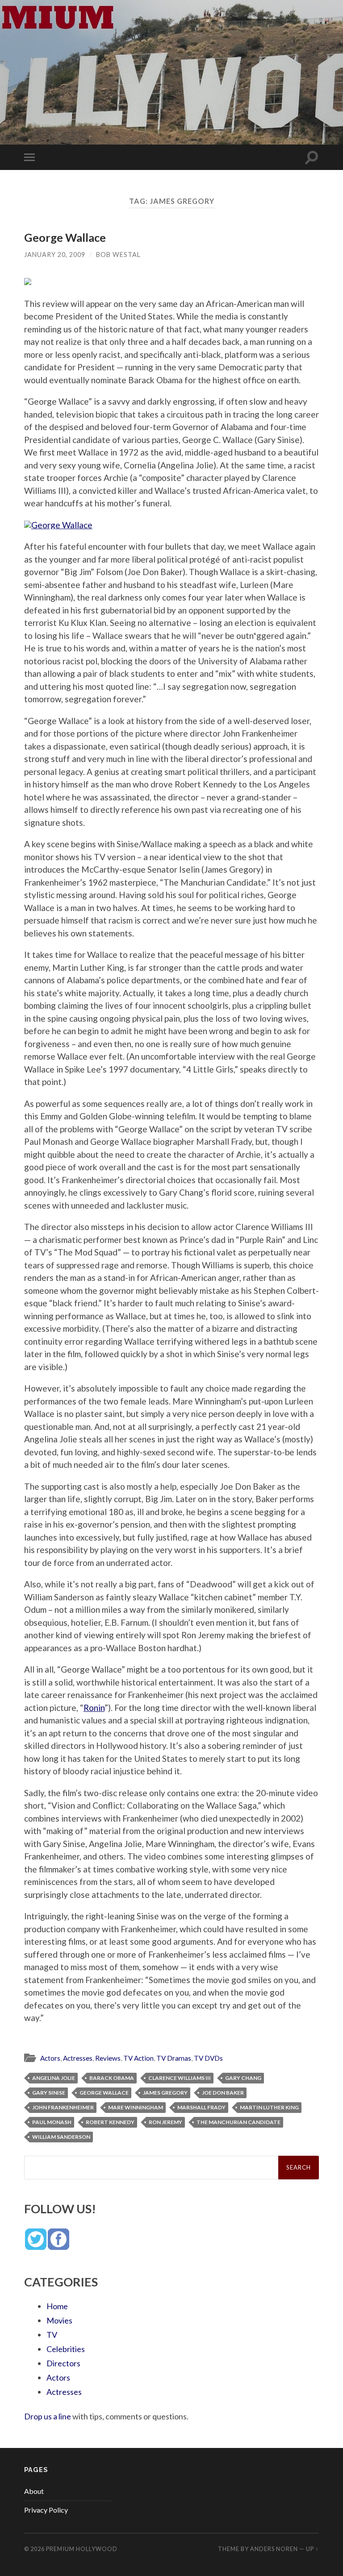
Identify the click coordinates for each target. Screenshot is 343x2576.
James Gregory (165, 2093)
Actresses (78, 2058)
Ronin (94, 1708)
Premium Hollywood (82, 2549)
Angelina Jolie (54, 2078)
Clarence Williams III (180, 2078)
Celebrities (66, 2349)
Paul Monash (52, 2122)
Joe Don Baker (223, 2093)
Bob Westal (118, 255)
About (34, 2491)
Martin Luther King (269, 2107)
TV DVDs (208, 2058)
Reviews (108, 2058)
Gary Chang (243, 2078)
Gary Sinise (49, 2093)
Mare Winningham (136, 2107)
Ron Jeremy (165, 2122)
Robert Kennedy (110, 2122)
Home (57, 2306)
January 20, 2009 (55, 255)
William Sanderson (61, 2137)
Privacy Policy (46, 2510)
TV (52, 2335)
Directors (63, 2363)
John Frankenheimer (63, 2107)
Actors (50, 2058)
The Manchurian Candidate (238, 2122)
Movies (59, 2320)
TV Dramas (174, 2058)
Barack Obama (112, 2078)
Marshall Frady (201, 2107)
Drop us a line (48, 2416)
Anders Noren (274, 2549)
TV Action (138, 2058)
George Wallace (65, 237)
